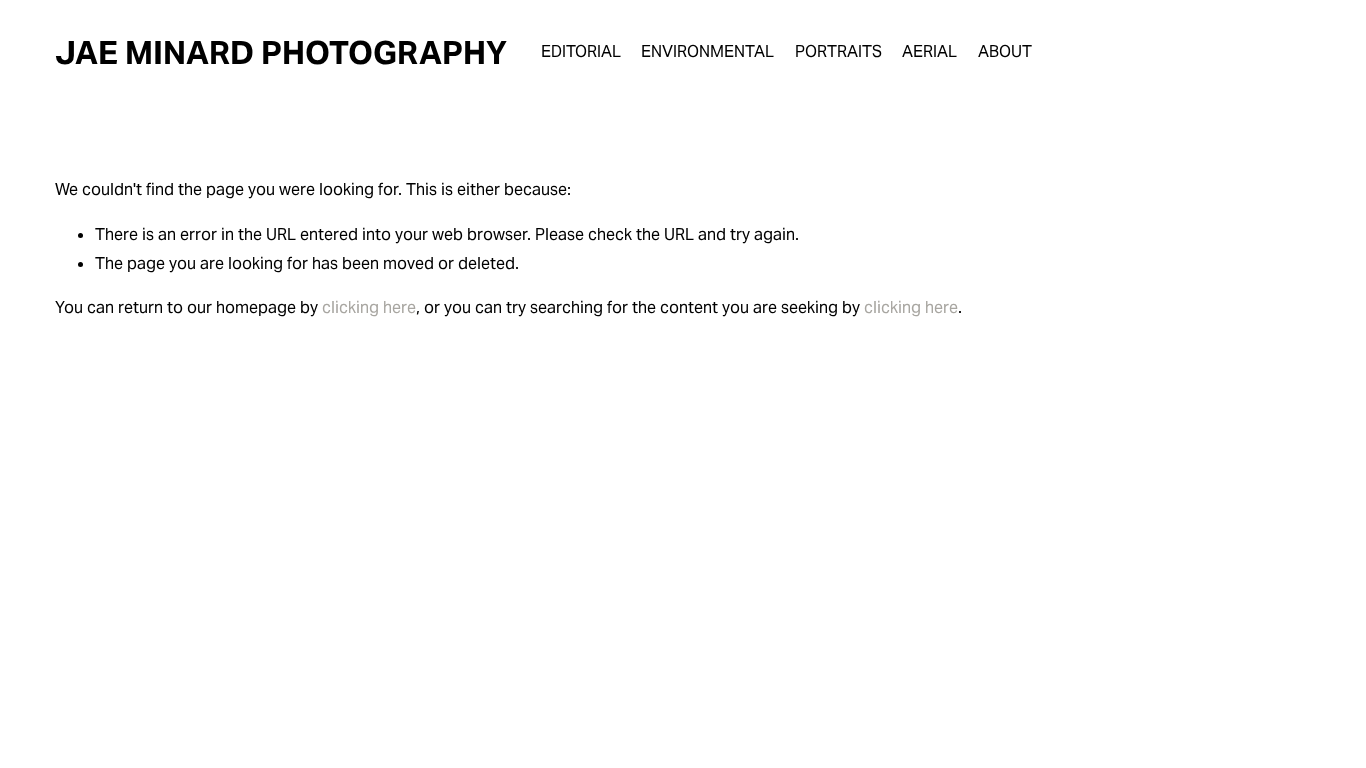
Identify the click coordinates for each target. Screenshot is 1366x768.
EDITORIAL (581, 51)
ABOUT (1005, 51)
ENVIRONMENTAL (707, 51)
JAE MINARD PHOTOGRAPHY (281, 52)
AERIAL (929, 51)
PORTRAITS (838, 51)
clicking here (369, 307)
